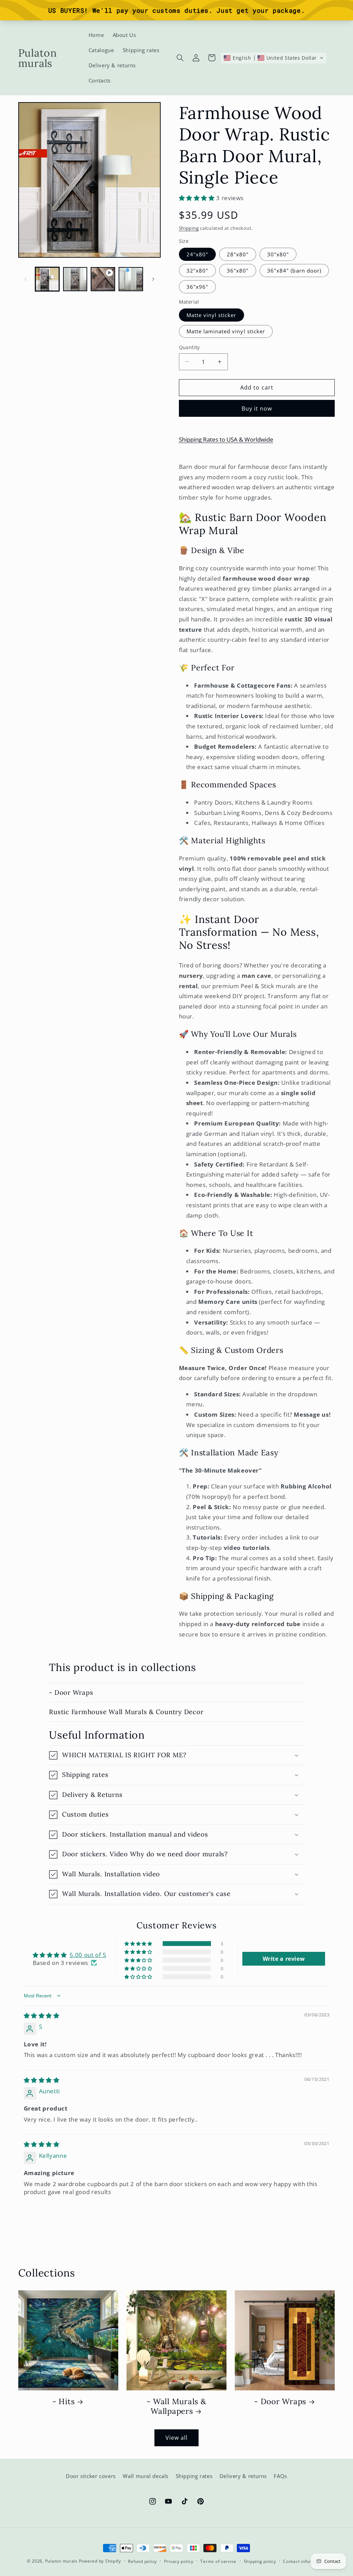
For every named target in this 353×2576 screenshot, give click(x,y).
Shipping (189, 228)
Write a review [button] (284, 1959)
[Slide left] (26, 279)
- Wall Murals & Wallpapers (176, 2406)
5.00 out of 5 (88, 1955)
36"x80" (238, 271)
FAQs (280, 2476)
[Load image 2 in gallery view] (75, 279)
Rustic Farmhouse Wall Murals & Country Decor (126, 1712)
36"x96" (197, 287)
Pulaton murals (61, 2561)
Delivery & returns (243, 2476)
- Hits (64, 2401)
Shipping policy (260, 2561)
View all (176, 2438)
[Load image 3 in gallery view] (131, 279)
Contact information (305, 2561)
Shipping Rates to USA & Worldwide (226, 439)
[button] (180, 58)
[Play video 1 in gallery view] (103, 279)
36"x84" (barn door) (294, 271)
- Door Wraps (71, 1692)
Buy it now (257, 409)
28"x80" (238, 254)
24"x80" (197, 254)
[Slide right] (153, 279)
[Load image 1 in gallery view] (47, 279)
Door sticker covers (91, 2476)
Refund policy (142, 2561)
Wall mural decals (146, 2476)
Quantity (189, 347)
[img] (42, 2015)
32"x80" (197, 271)
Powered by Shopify (100, 2561)
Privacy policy (179, 2561)
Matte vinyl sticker (211, 315)
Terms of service (218, 2561)
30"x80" (278, 254)
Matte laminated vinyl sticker (226, 331)
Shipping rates (194, 2476)
